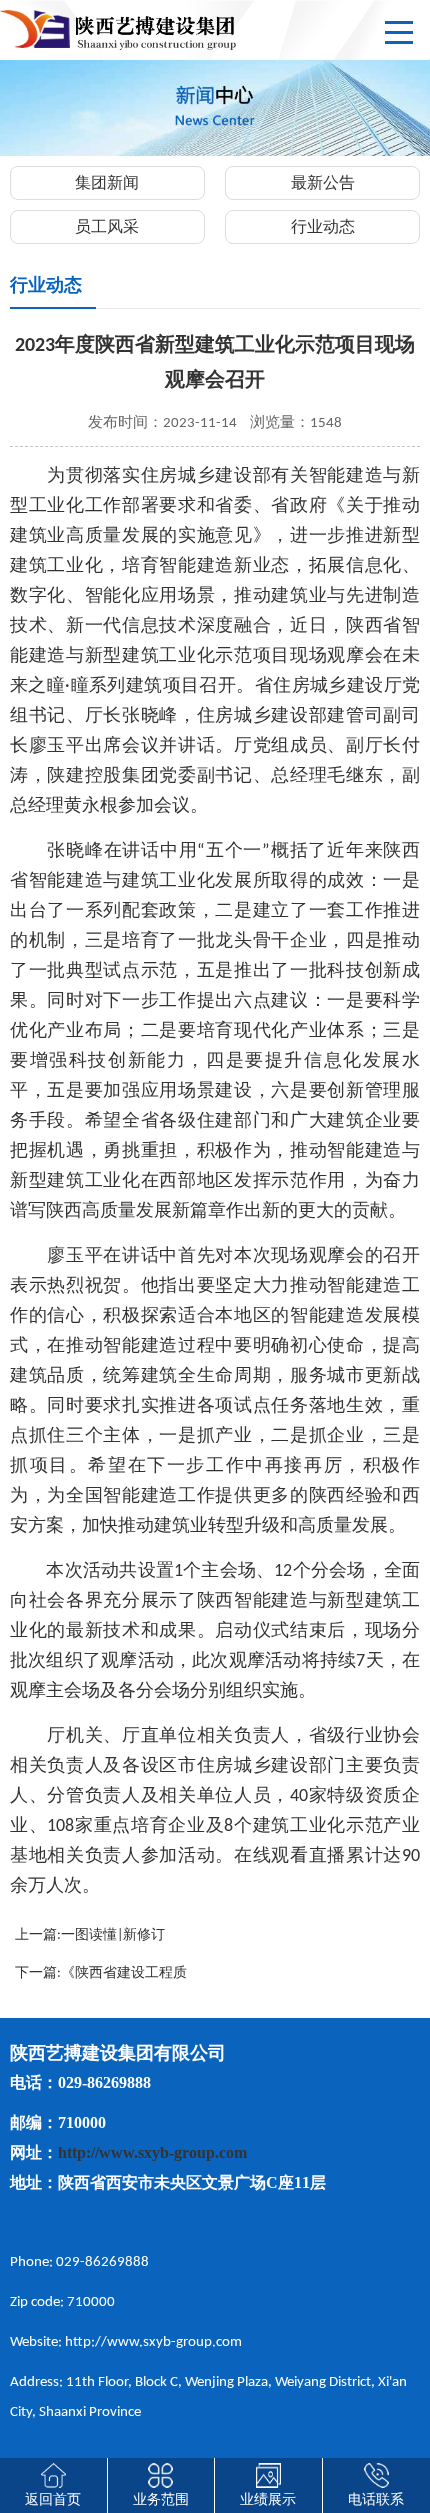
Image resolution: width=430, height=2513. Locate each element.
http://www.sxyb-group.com (152, 2152)
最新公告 (323, 184)
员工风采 (107, 228)
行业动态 (323, 228)
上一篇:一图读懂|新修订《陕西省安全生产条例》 (92, 1939)
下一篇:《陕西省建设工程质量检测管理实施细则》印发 (101, 1977)
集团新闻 (107, 184)
